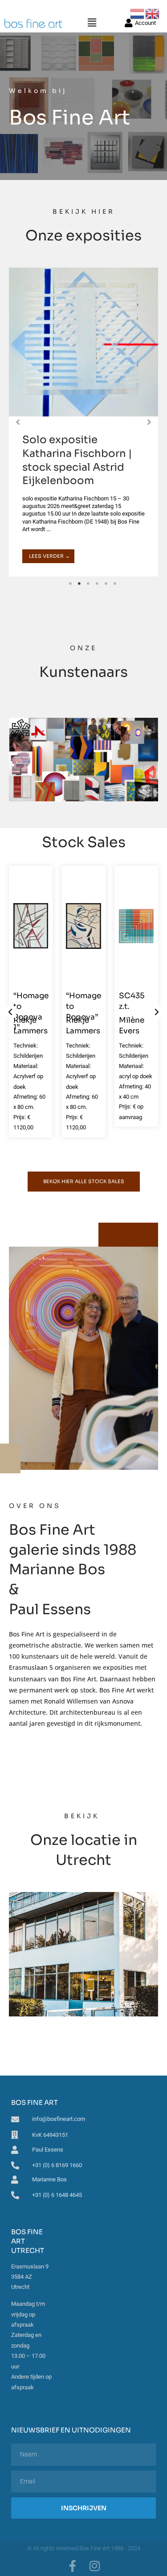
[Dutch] (138, 13)
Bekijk (84, 1954)
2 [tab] (79, 584)
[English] (153, 13)
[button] (92, 23)
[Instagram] (95, 2566)
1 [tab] (70, 584)
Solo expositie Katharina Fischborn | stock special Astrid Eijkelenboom (77, 460)
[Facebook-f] (73, 2566)
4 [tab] (97, 584)
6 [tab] (115, 584)
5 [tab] (106, 584)
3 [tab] (88, 584)
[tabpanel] (83, 422)
